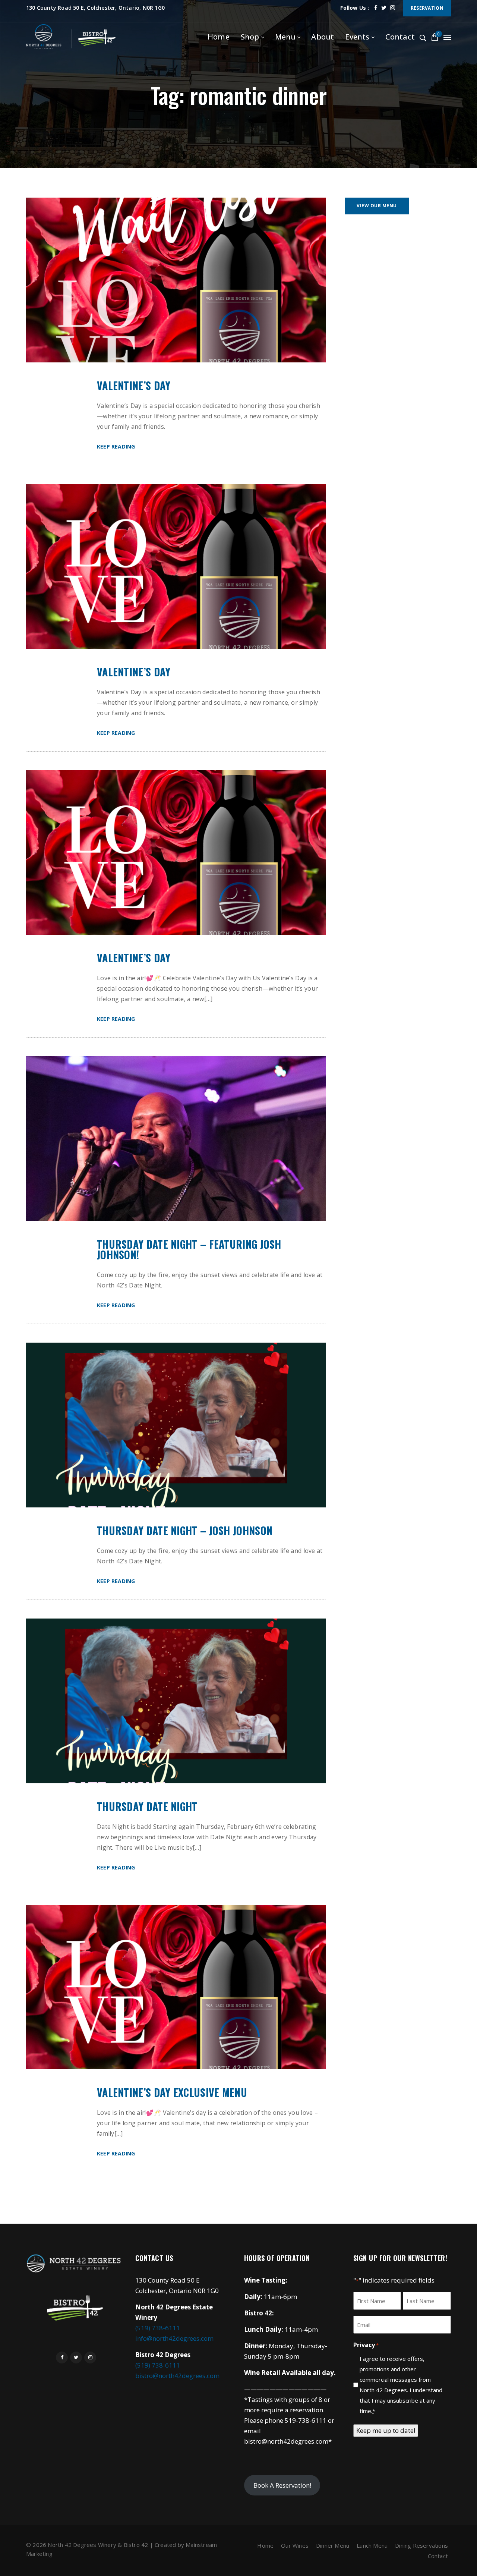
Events (357, 37)
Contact (400, 37)
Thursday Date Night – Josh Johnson (185, 1531)
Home (219, 37)
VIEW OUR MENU (377, 206)
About (323, 37)
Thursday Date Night (147, 1806)
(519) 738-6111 (158, 2328)
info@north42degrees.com (174, 2338)
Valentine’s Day (134, 386)
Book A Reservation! (282, 2485)
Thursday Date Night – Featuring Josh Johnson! (189, 1249)
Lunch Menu (372, 2545)
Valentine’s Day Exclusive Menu (172, 2092)
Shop (250, 37)
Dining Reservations (421, 2545)
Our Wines (295, 2545)
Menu (285, 37)
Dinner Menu (333, 2545)
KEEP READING (116, 446)
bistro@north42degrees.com (177, 2376)
